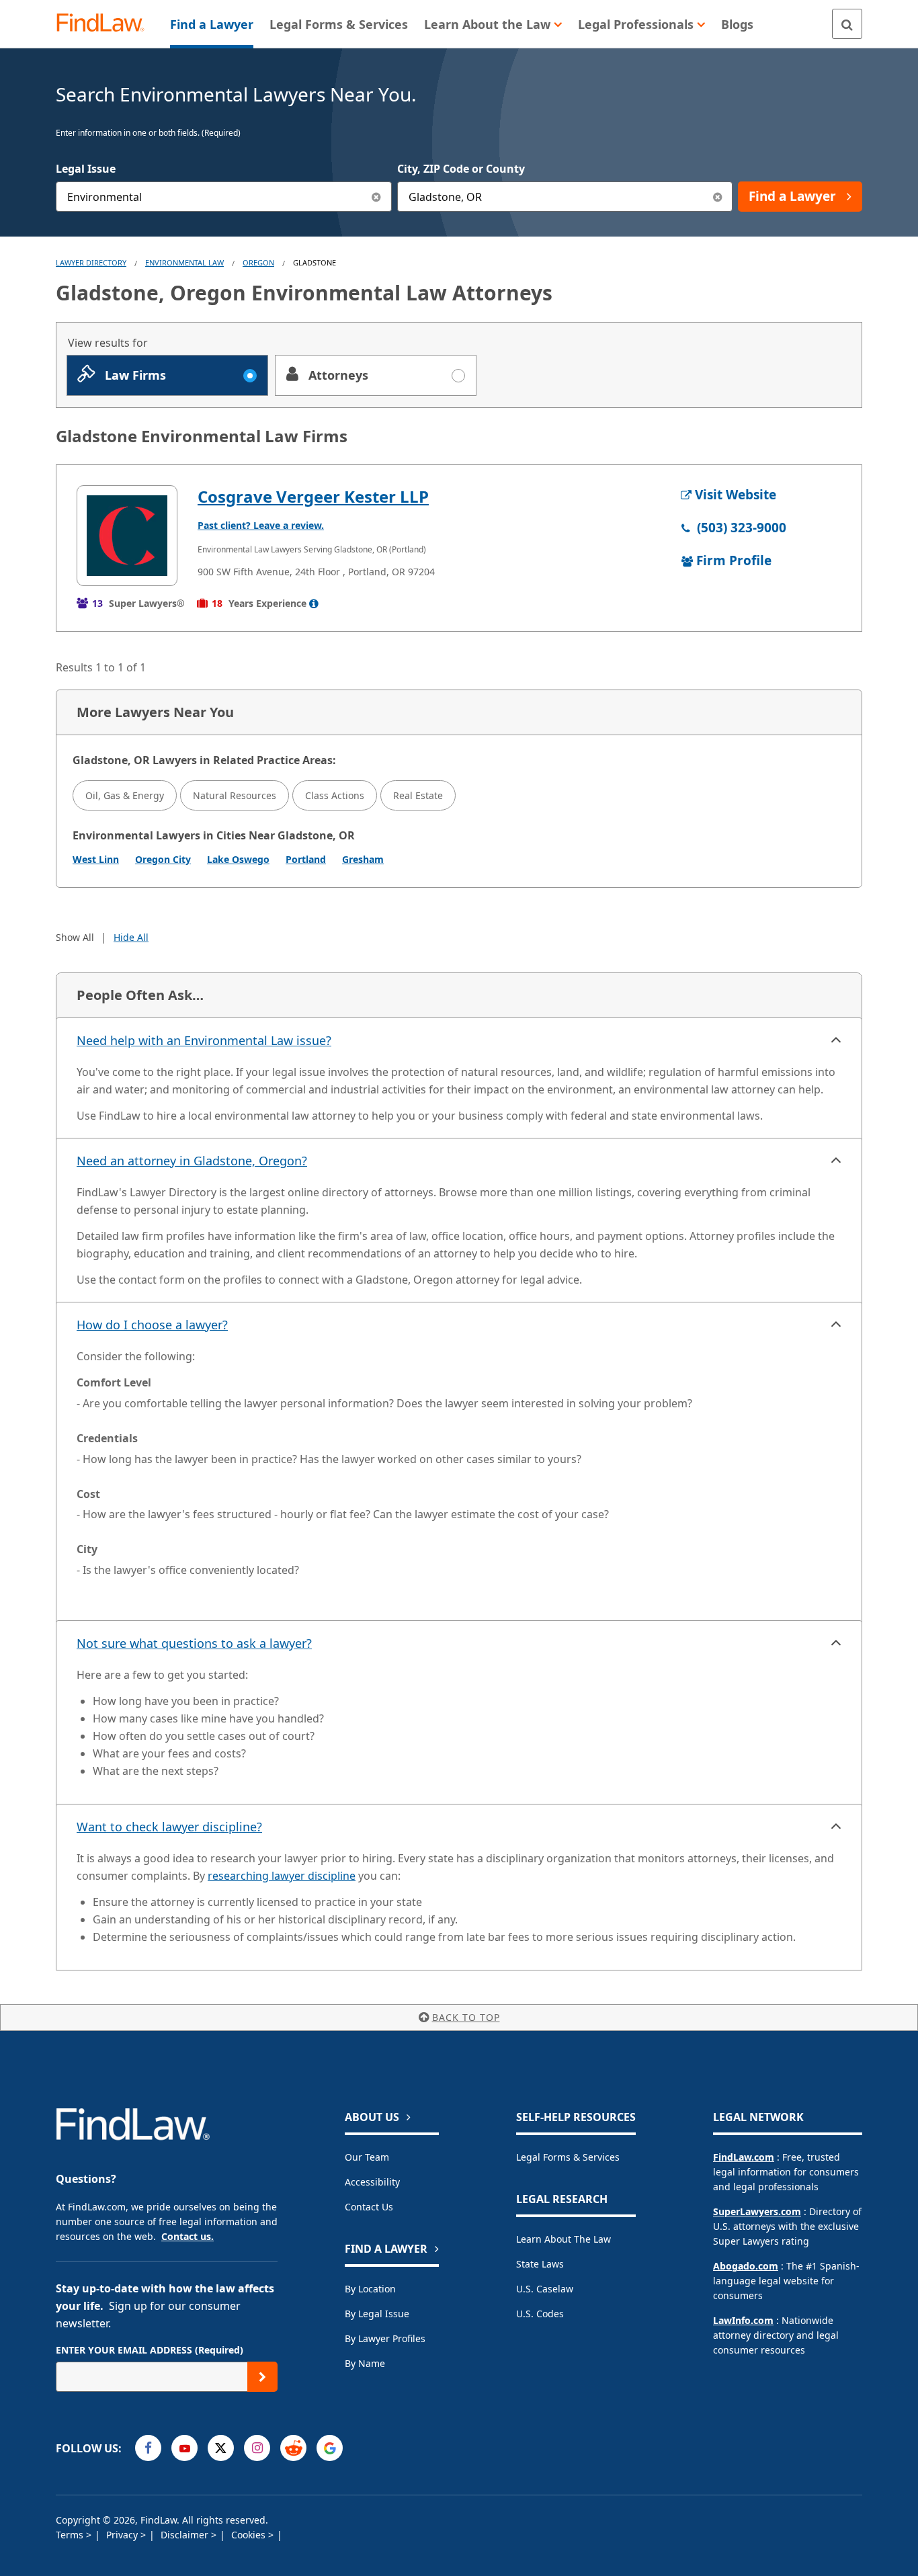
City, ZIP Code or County (461, 169)
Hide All (131, 937)
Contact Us (369, 2207)
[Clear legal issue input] (377, 197)
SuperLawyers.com (757, 2211)
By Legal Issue (377, 2314)
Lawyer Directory (91, 262)
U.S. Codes (540, 2314)
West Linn (96, 859)
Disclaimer (186, 2535)
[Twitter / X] (221, 2448)
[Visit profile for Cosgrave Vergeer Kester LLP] (127, 536)
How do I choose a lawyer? (152, 1325)
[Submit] (262, 2377)
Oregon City (163, 859)
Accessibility (372, 2182)
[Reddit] (293, 2448)
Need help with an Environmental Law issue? (204, 1040)
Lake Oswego (238, 859)
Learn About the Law (564, 2239)
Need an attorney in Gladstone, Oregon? (192, 1161)
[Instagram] (257, 2448)
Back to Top (466, 2017)
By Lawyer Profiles (385, 2338)
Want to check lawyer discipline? (169, 1827)
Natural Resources (235, 795)
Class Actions (335, 795)
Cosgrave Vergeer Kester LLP (313, 496)
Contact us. (187, 2236)
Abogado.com (746, 2266)
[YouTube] (184, 2448)
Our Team (367, 2157)
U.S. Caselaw (545, 2289)
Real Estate (418, 795)
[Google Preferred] (330, 2448)
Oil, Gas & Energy (125, 795)
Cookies (250, 2535)
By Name (365, 2363)
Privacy (123, 2535)
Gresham (363, 859)
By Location (370, 2289)
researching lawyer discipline (282, 1876)
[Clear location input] (717, 197)
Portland (306, 859)
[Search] (847, 24)
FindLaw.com (744, 2157)
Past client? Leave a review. (261, 525)
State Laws (540, 2264)
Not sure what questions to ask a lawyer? (194, 1643)
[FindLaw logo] (106, 24)
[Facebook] (148, 2448)
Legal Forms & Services (568, 2157)
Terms (71, 2535)
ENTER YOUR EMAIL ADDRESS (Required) (150, 2350)
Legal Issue (86, 169)
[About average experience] (314, 604)
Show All (75, 937)
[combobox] (224, 197)
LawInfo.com (743, 2320)
